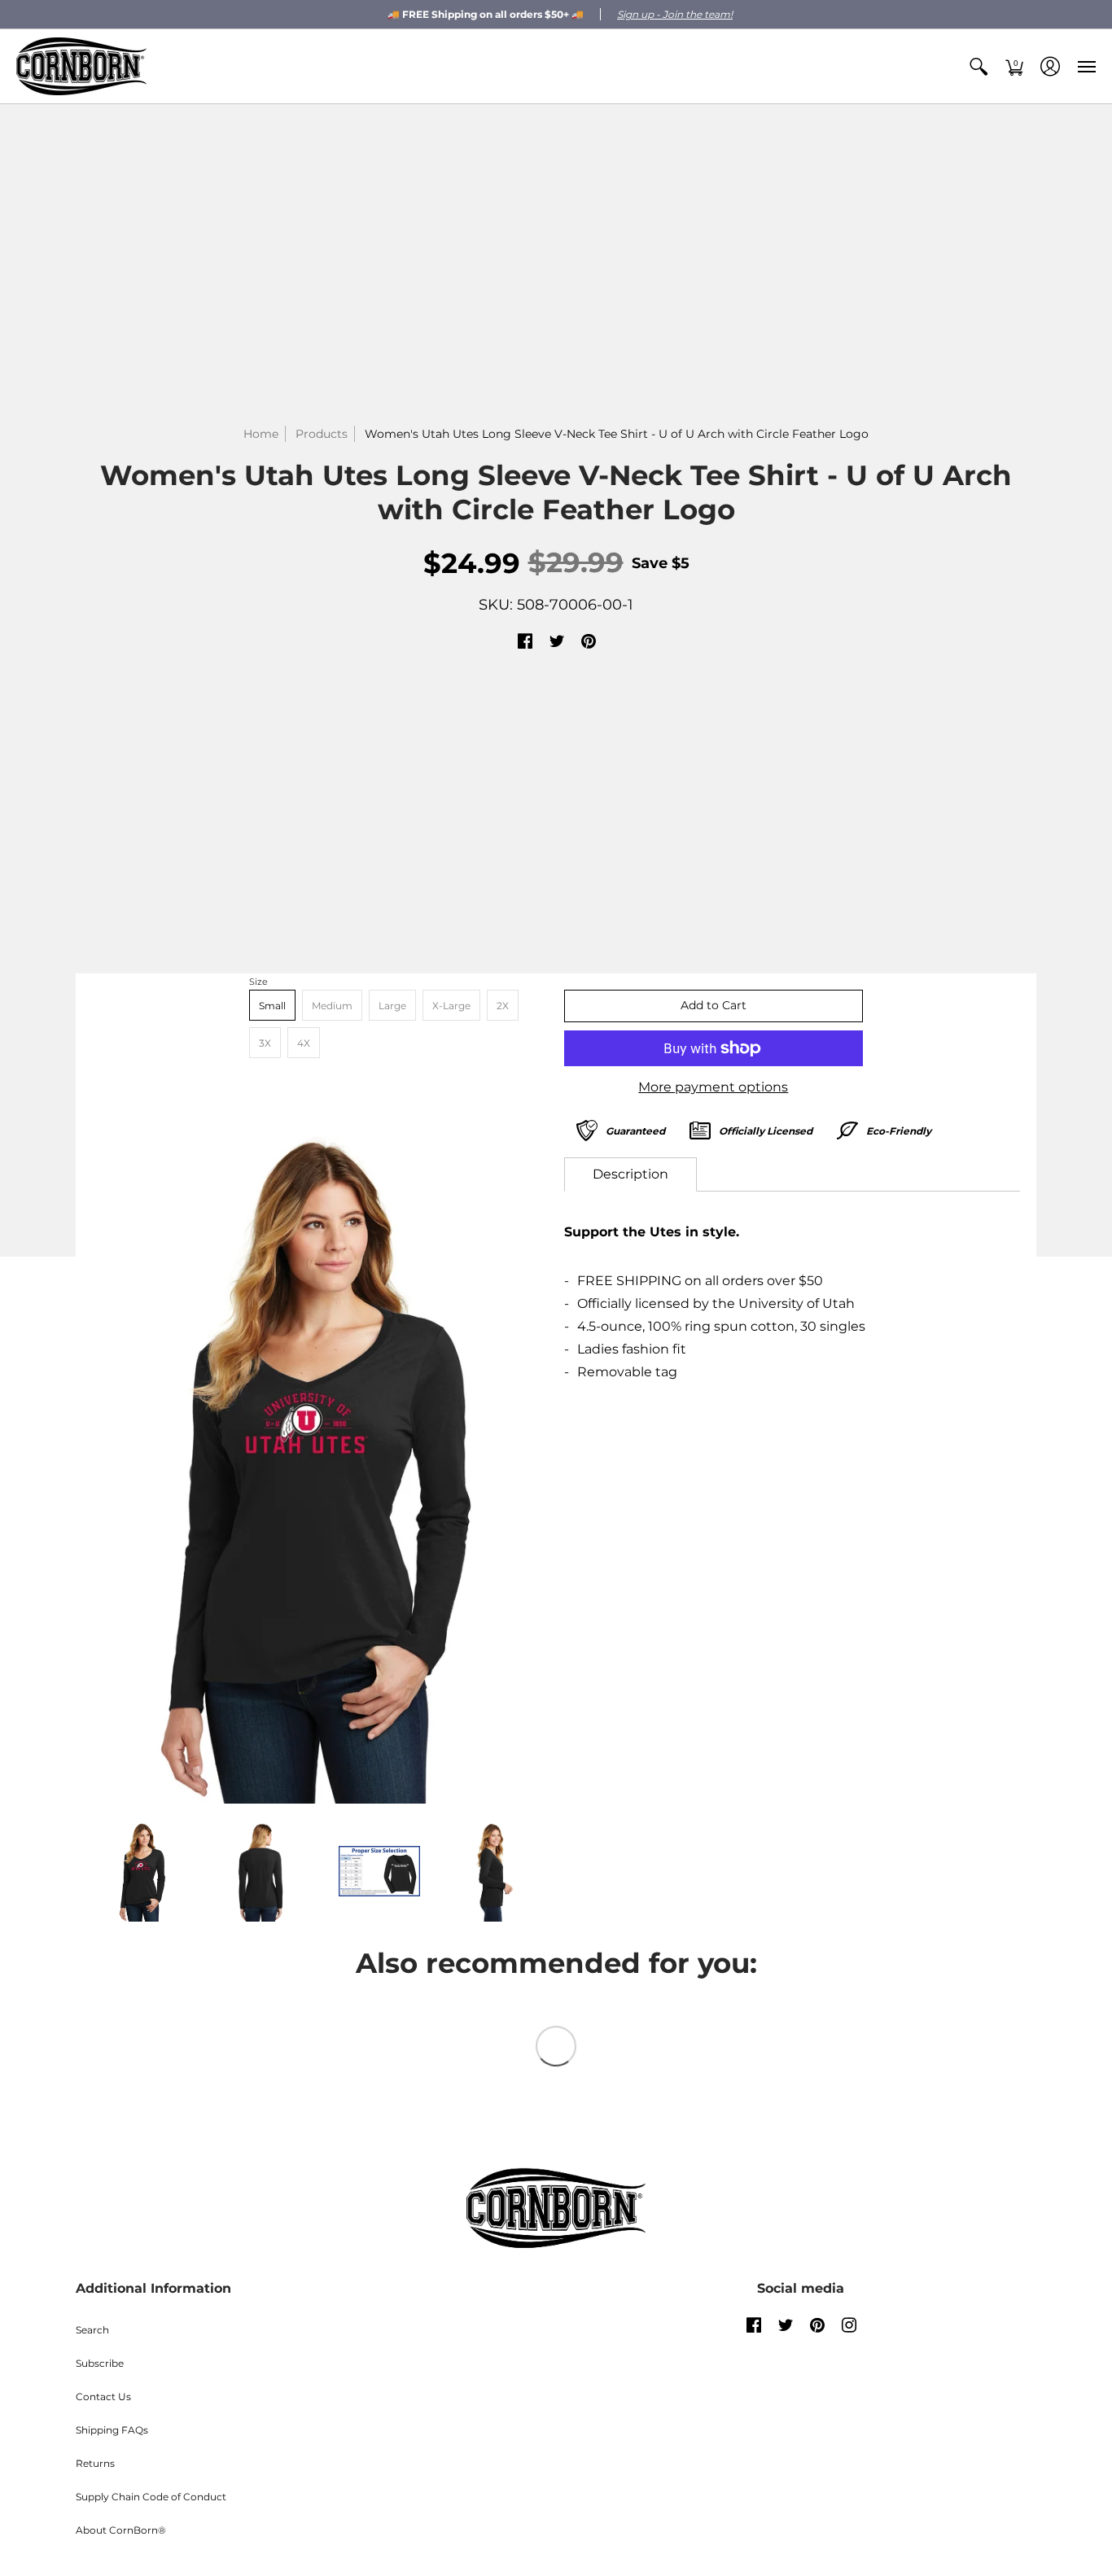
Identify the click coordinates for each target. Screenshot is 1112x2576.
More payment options (713, 1087)
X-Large (451, 1006)
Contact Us (103, 2397)
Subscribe (100, 2363)
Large (392, 1006)
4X (304, 1043)
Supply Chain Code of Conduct (151, 2497)
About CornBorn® (121, 2530)
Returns (95, 2463)
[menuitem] (978, 66)
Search (92, 2330)
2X (503, 1006)
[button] (978, 66)
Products (322, 434)
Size (258, 982)
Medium (332, 1006)
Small (272, 1006)
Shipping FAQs (112, 2430)
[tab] (630, 1174)
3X (265, 1043)
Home (261, 434)
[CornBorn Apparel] (81, 66)
